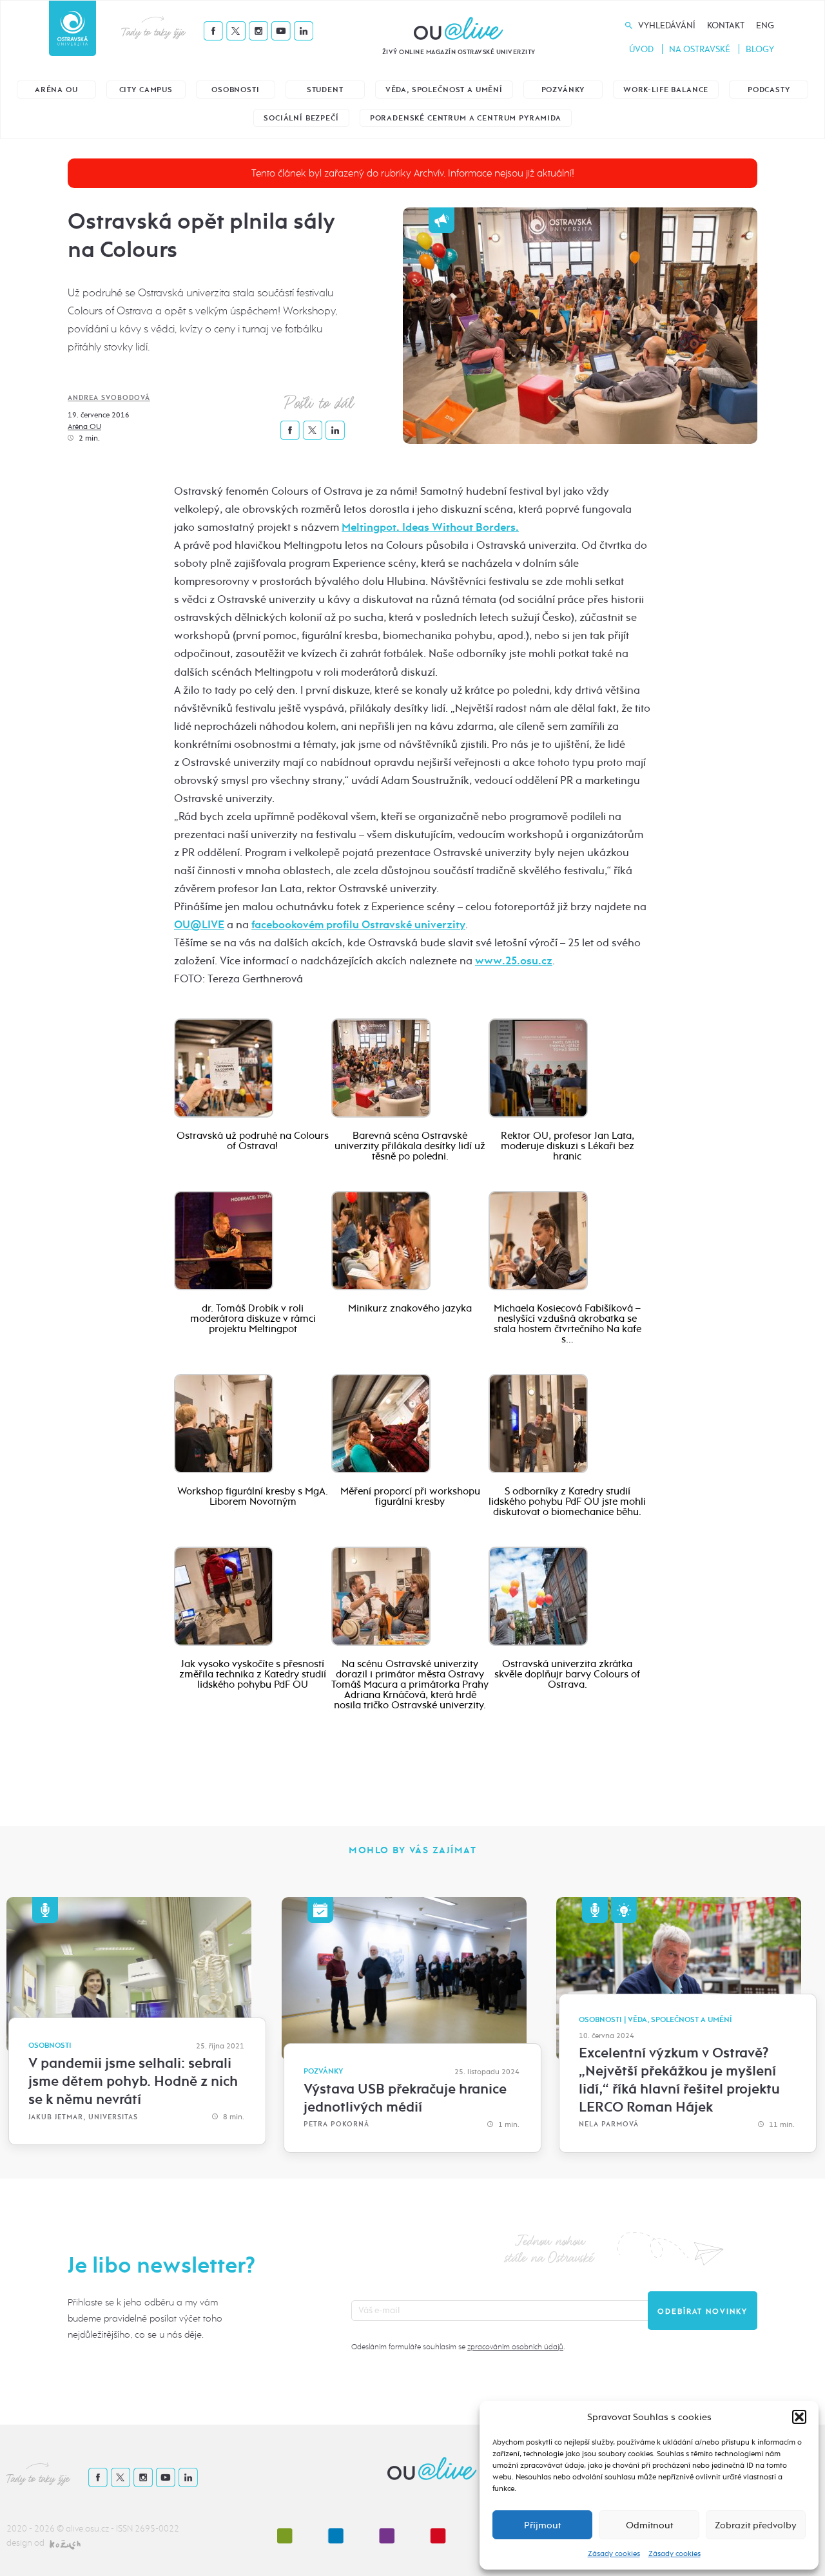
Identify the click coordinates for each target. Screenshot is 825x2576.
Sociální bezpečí (301, 118)
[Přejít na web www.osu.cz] (73, 28)
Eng (765, 25)
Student (325, 90)
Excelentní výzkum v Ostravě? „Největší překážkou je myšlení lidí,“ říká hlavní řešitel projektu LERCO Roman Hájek (679, 2080)
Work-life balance (666, 90)
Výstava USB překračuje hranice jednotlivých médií (405, 2098)
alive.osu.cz (87, 2529)
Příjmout (542, 2525)
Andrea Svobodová (109, 398)
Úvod (641, 49)
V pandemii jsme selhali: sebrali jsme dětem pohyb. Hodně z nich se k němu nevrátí (133, 2081)
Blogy (760, 49)
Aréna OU (56, 90)
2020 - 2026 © (36, 2529)
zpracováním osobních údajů (515, 2347)
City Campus (146, 90)
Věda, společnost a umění (444, 90)
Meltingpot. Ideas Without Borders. (430, 527)
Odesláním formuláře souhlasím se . (458, 2347)
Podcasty (769, 90)
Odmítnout (649, 2525)
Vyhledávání (667, 25)
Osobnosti (236, 90)
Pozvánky (563, 90)
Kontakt (726, 25)
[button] (799, 2417)
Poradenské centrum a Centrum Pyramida (466, 118)
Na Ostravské (700, 49)
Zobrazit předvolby (756, 2525)
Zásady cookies (614, 2553)
